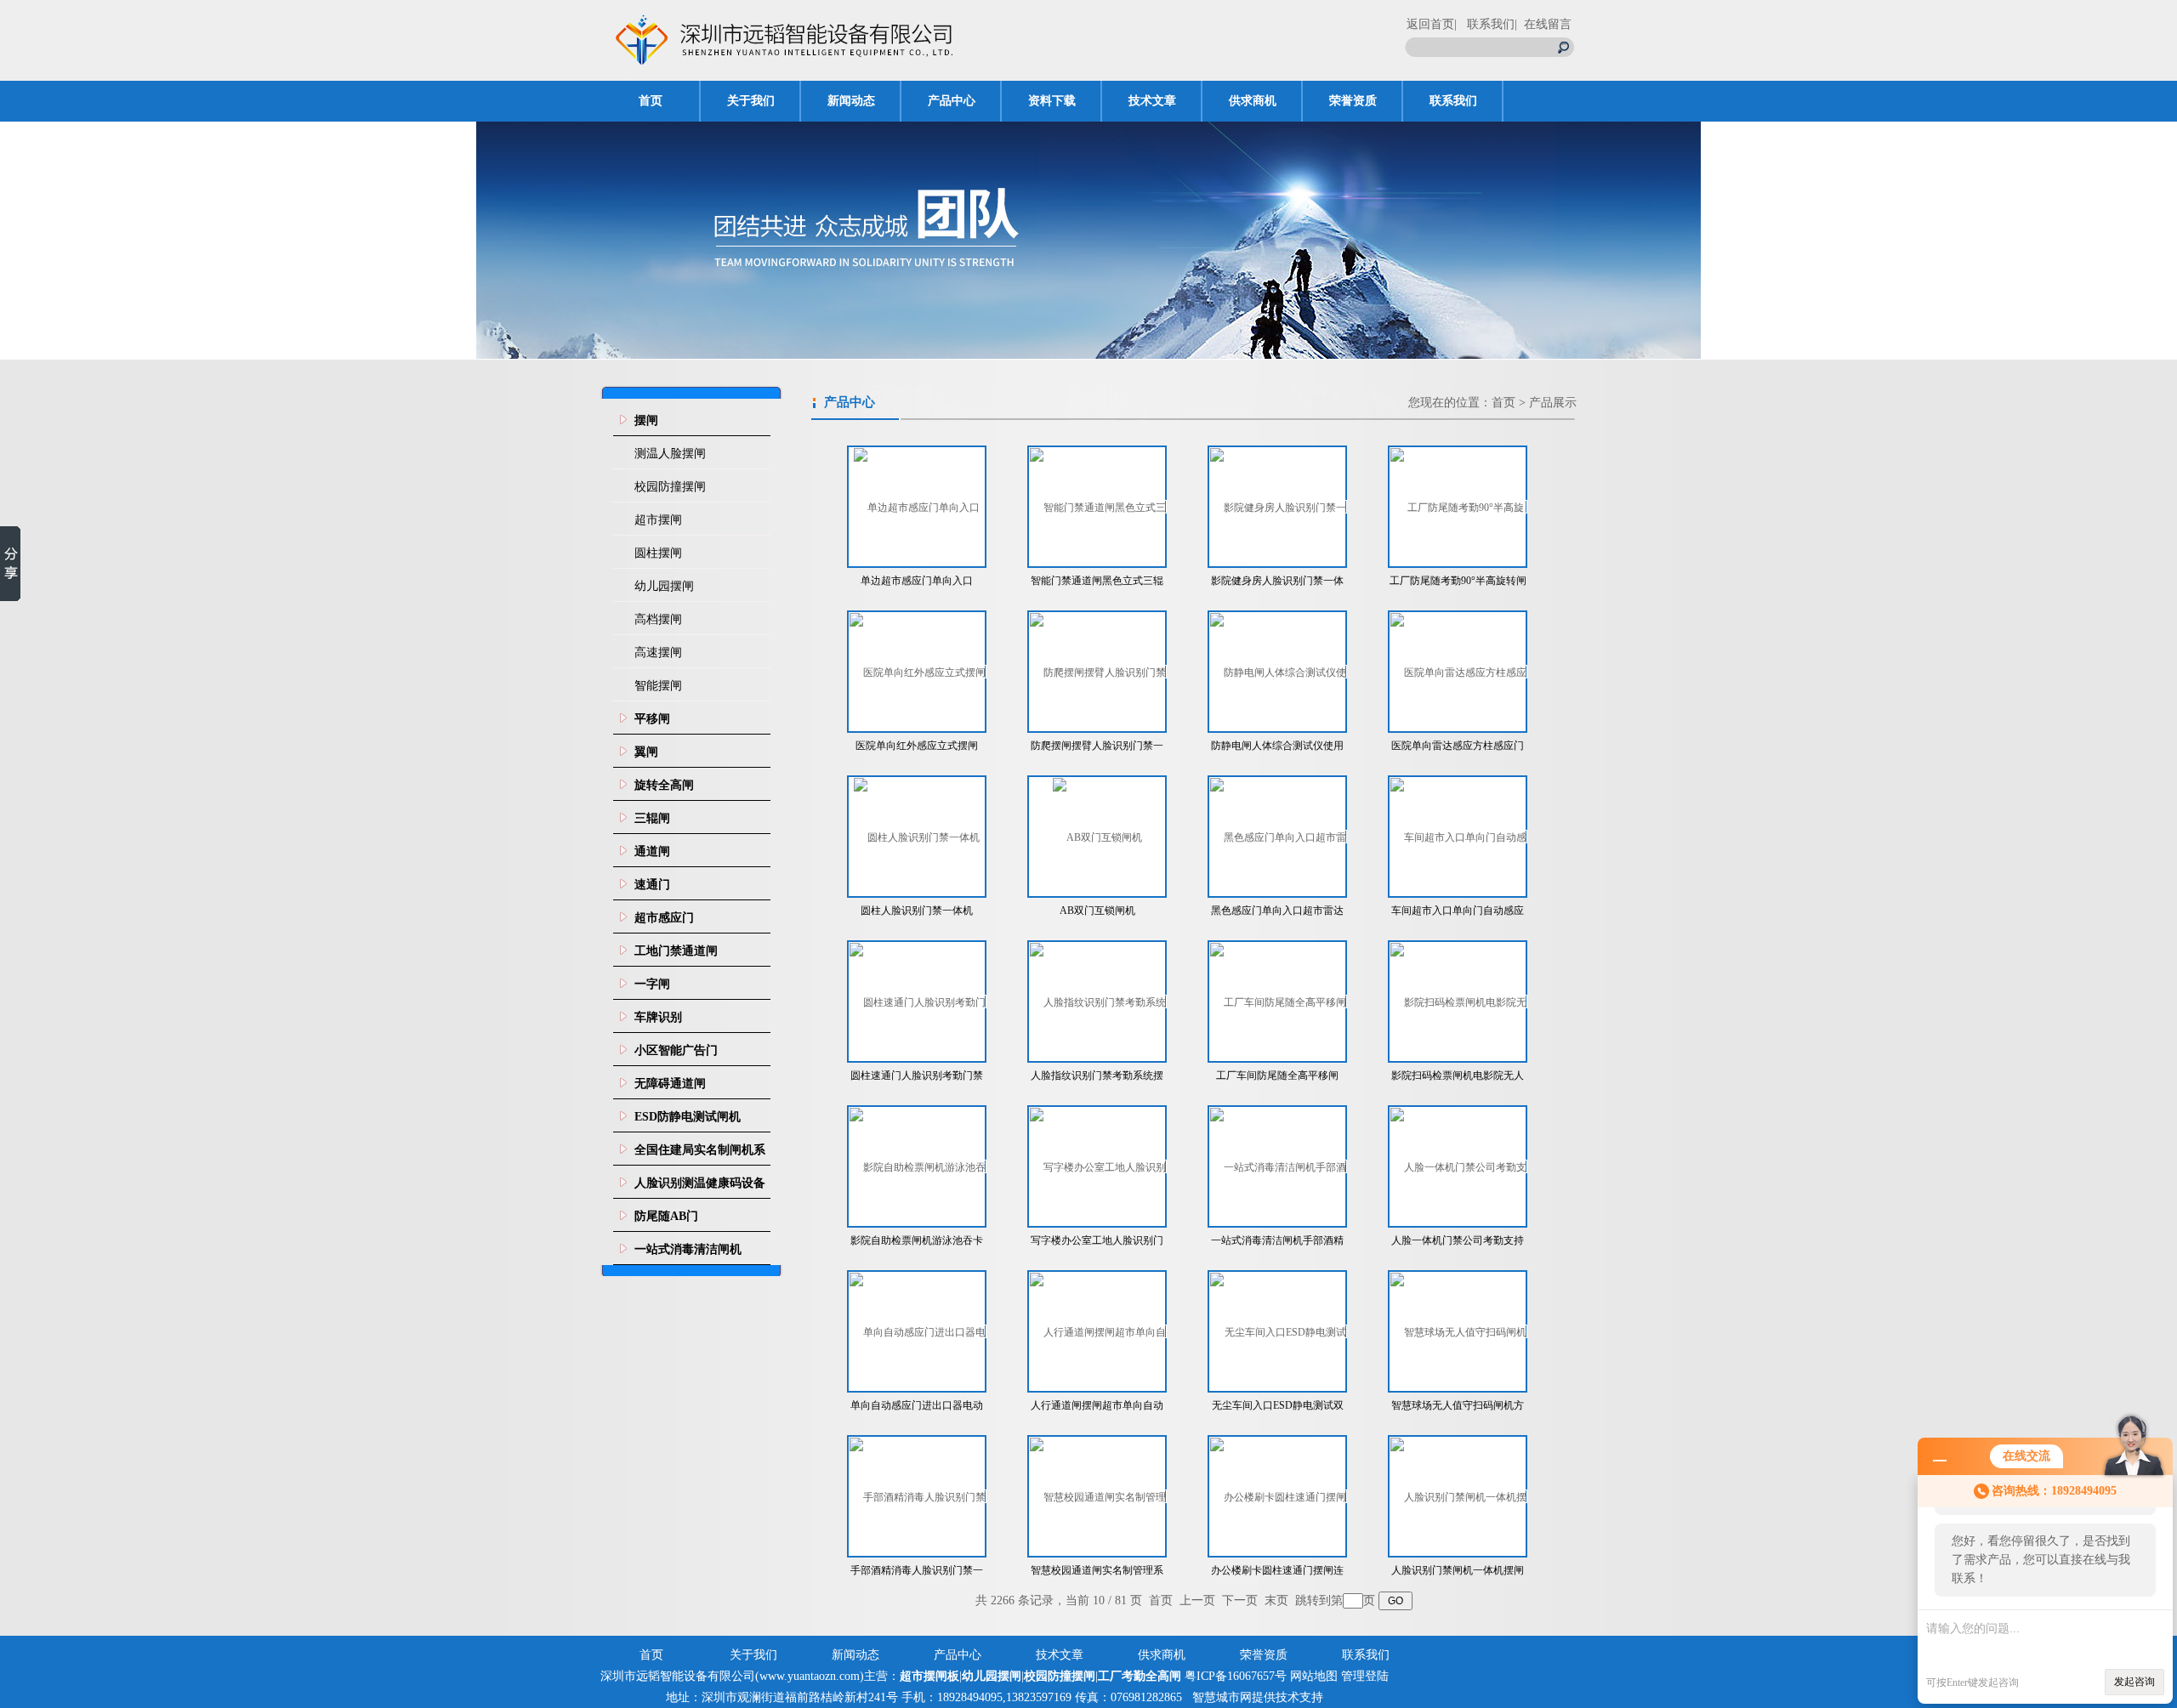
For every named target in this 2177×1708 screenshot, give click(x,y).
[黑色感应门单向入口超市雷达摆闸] (1278, 837)
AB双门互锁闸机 (1097, 911)
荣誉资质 (1353, 101)
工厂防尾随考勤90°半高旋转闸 (1458, 581)
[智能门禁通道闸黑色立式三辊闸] (1098, 507)
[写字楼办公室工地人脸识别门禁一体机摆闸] (1098, 1166)
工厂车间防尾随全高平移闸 (1277, 1075)
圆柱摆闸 (658, 553)
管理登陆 (1365, 1676)
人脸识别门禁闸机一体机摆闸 (1458, 1570)
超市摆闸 (658, 520)
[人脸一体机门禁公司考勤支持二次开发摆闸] (1458, 1166)
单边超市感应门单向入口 (917, 581)
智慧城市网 (1222, 1697)
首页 (651, 101)
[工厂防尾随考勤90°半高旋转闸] (1458, 507)
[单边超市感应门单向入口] (917, 507)
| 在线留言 (1543, 24)
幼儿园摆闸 (664, 586)
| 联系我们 (1484, 24)
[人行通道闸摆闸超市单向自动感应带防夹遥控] (1098, 1331)
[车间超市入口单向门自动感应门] (1458, 837)
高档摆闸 (658, 619)
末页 (1276, 1600)
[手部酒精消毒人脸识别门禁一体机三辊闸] (918, 1496)
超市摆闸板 (929, 1676)
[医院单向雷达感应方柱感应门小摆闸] (1458, 672)
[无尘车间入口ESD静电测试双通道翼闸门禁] (1278, 1331)
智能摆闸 (658, 686)
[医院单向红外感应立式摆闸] (918, 672)
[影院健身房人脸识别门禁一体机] (1278, 507)
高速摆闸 (658, 653)
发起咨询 (2134, 1682)
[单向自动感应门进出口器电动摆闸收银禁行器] (918, 1331)
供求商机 (1253, 101)
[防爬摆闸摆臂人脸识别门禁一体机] (1098, 672)
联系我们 (1453, 101)
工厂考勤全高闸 (1140, 1676)
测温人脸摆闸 (670, 454)
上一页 (1197, 1600)
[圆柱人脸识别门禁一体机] (917, 837)
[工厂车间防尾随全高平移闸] (1278, 1002)
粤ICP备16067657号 (1236, 1676)
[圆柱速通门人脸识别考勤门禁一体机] (918, 1002)
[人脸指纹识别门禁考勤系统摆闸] (1098, 1002)
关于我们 (751, 101)
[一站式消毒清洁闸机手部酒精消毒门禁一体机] (1278, 1166)
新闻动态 (851, 101)
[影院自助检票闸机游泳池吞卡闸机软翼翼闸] (918, 1166)
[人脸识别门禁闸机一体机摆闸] (1458, 1496)
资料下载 (1052, 101)
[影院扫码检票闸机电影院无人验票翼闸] (1458, 1002)
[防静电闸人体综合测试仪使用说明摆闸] (1278, 672)
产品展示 (1553, 403)
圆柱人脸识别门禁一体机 (917, 911)
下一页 (1240, 1600)
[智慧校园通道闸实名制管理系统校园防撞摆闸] (1098, 1496)
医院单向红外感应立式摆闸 (917, 746)
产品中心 (952, 101)
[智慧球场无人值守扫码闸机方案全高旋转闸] (1458, 1331)
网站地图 (1314, 1676)
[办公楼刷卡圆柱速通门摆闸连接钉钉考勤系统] (1278, 1496)
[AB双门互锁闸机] (1097, 837)
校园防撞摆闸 (670, 487)
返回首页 (1430, 24)
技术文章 (1152, 101)
